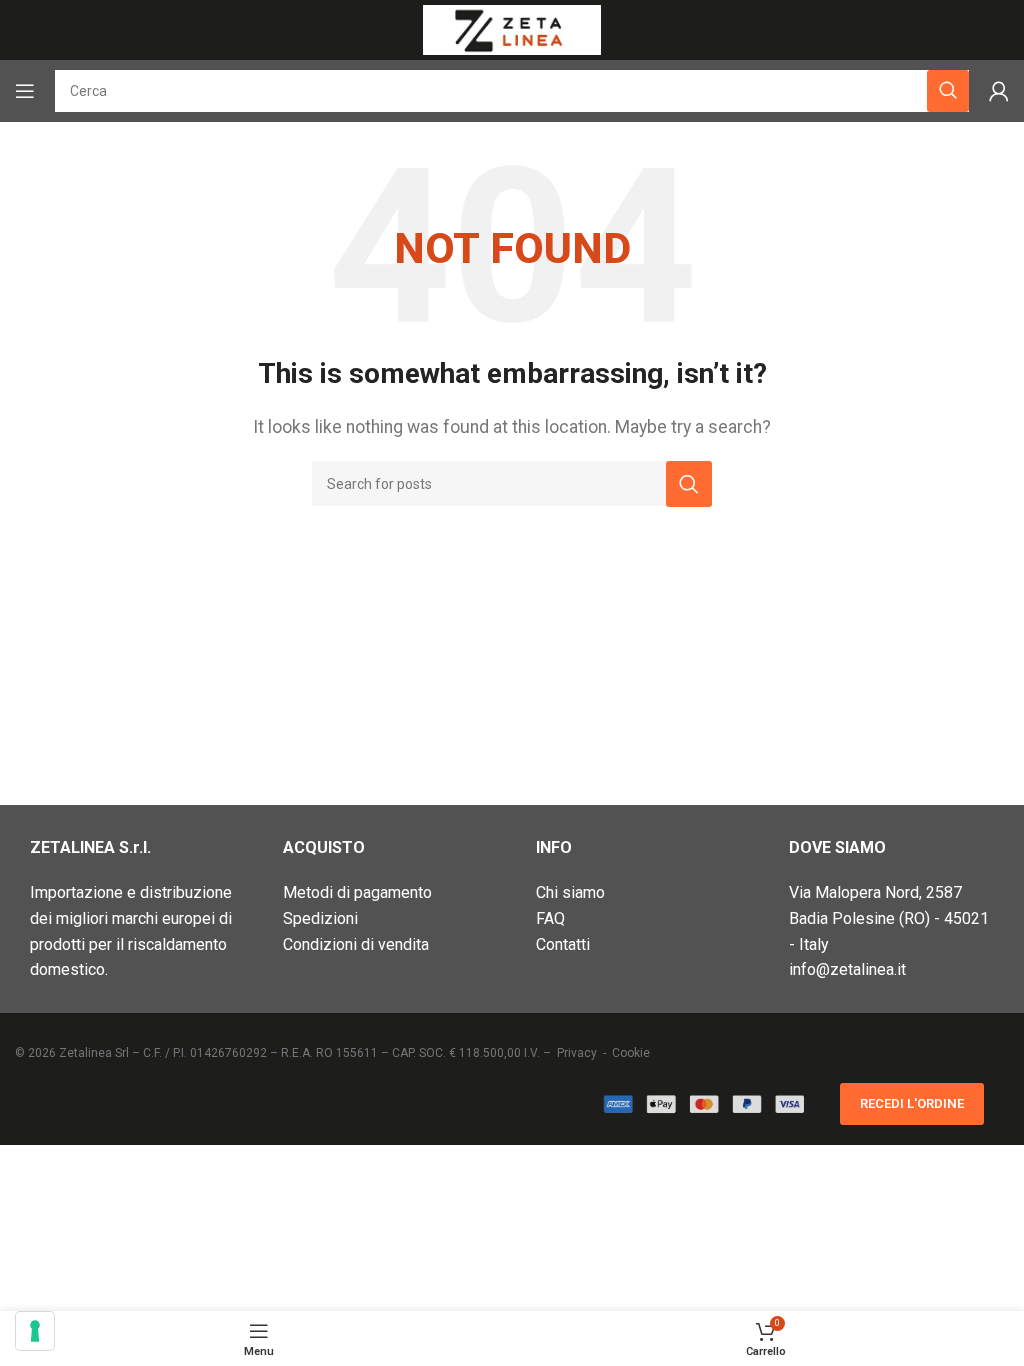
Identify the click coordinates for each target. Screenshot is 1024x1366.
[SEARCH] (689, 484)
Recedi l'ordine (912, 1103)
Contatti (563, 944)
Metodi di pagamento (357, 892)
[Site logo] (511, 28)
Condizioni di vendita (356, 944)
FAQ (550, 918)
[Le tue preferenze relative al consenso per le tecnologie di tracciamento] (35, 1331)
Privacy (577, 1053)
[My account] (999, 91)
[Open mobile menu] (25, 91)
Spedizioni (320, 918)
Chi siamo (570, 892)
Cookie (631, 1053)
